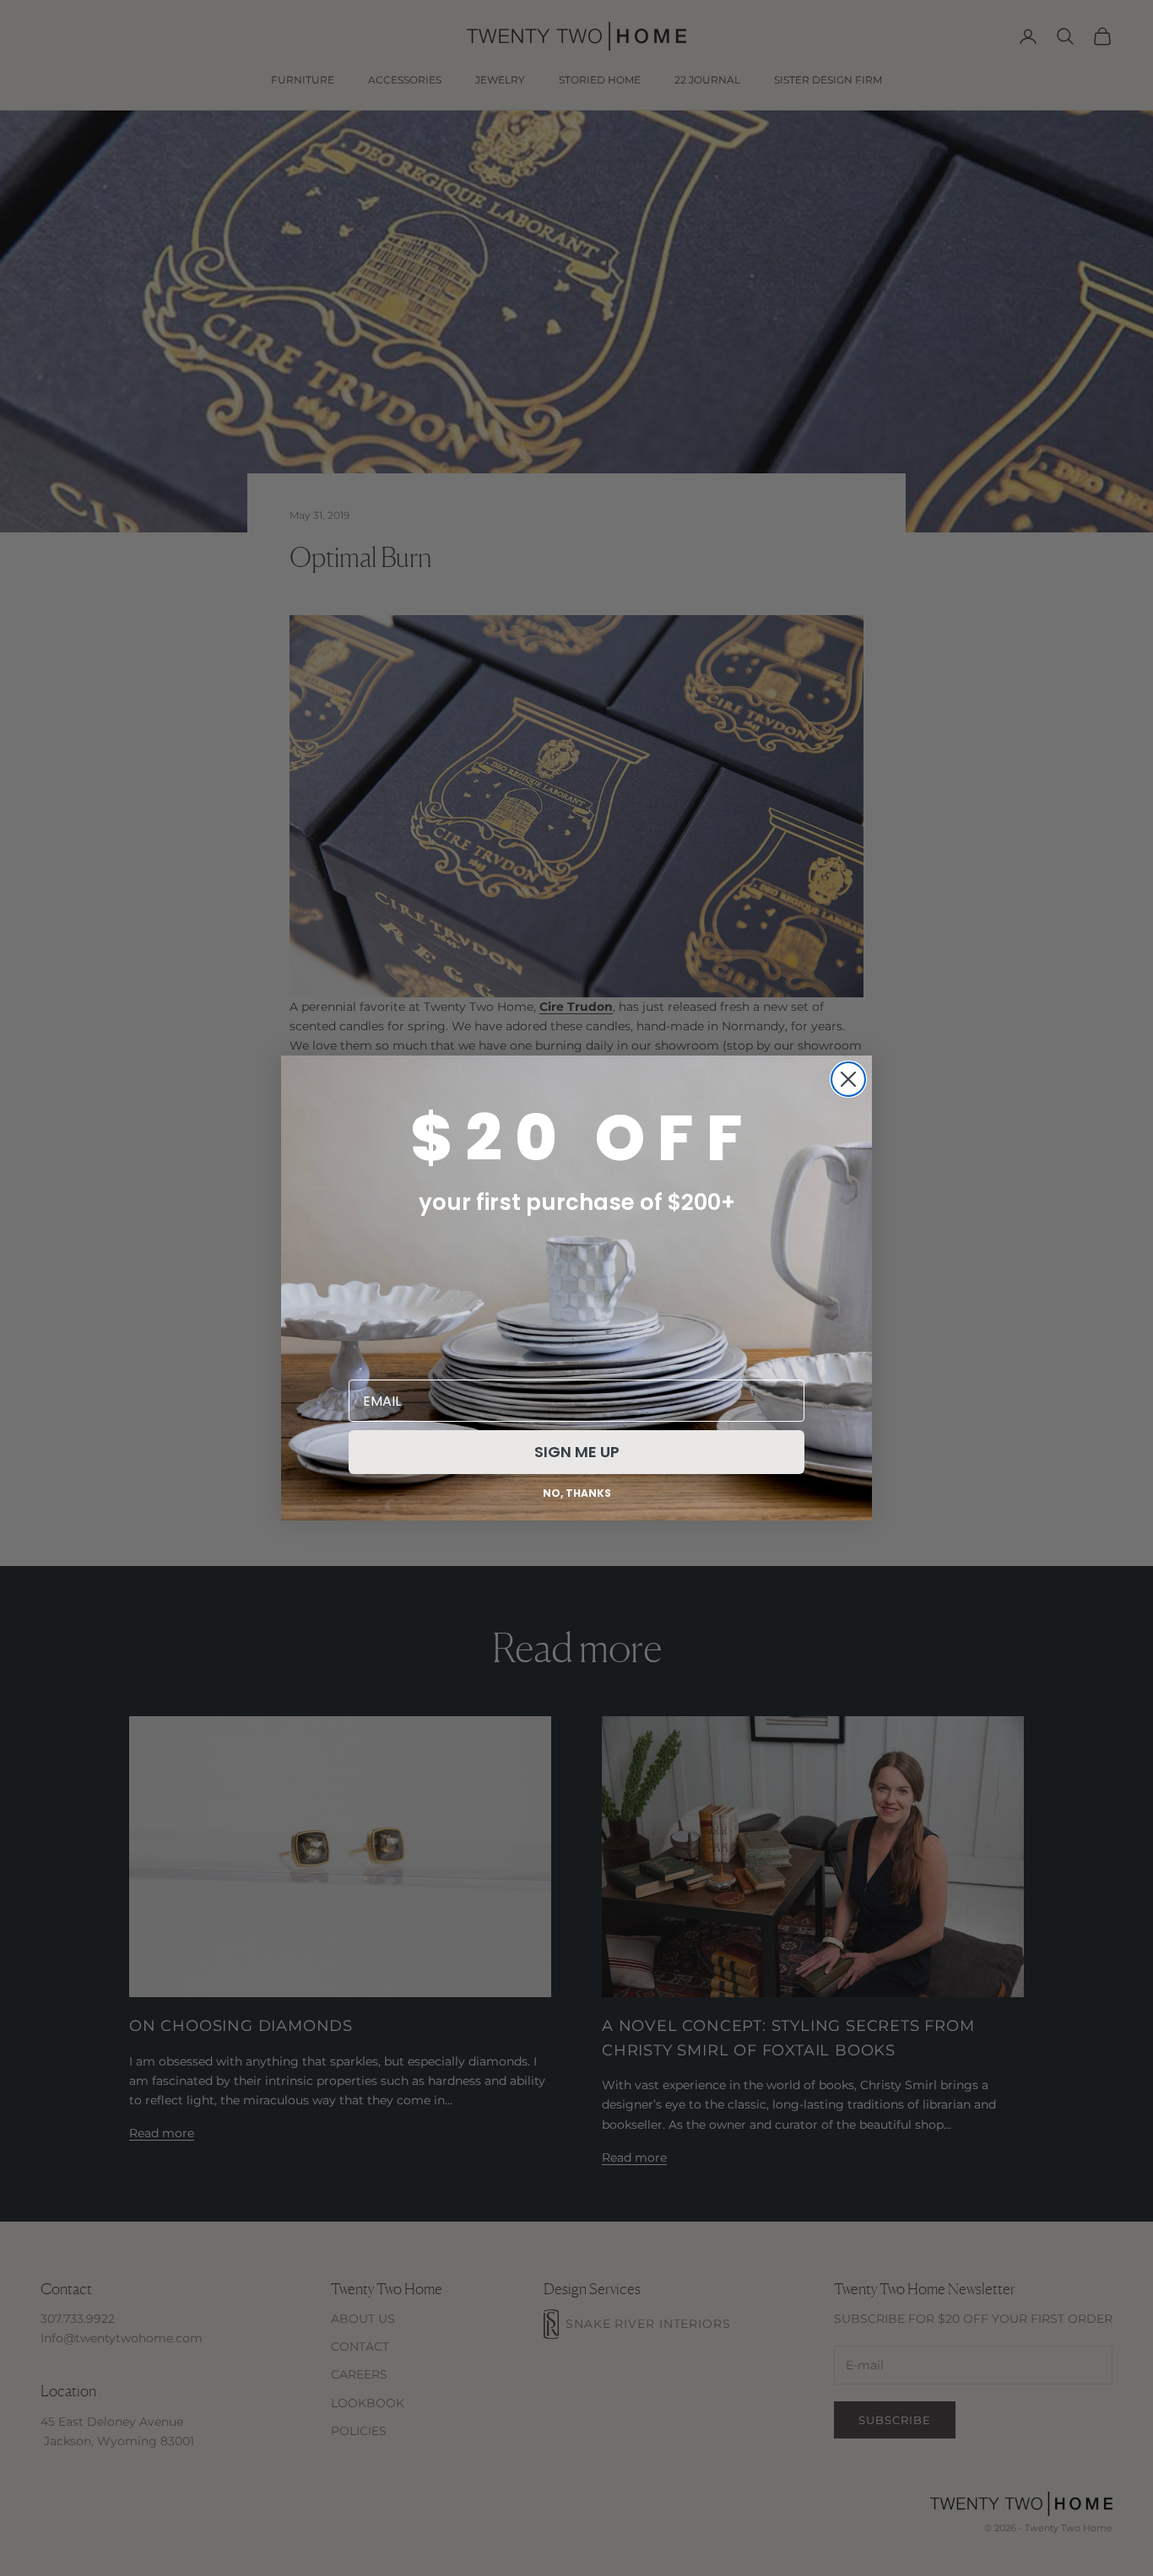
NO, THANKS (577, 1493)
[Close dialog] (848, 1079)
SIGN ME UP (577, 1452)
